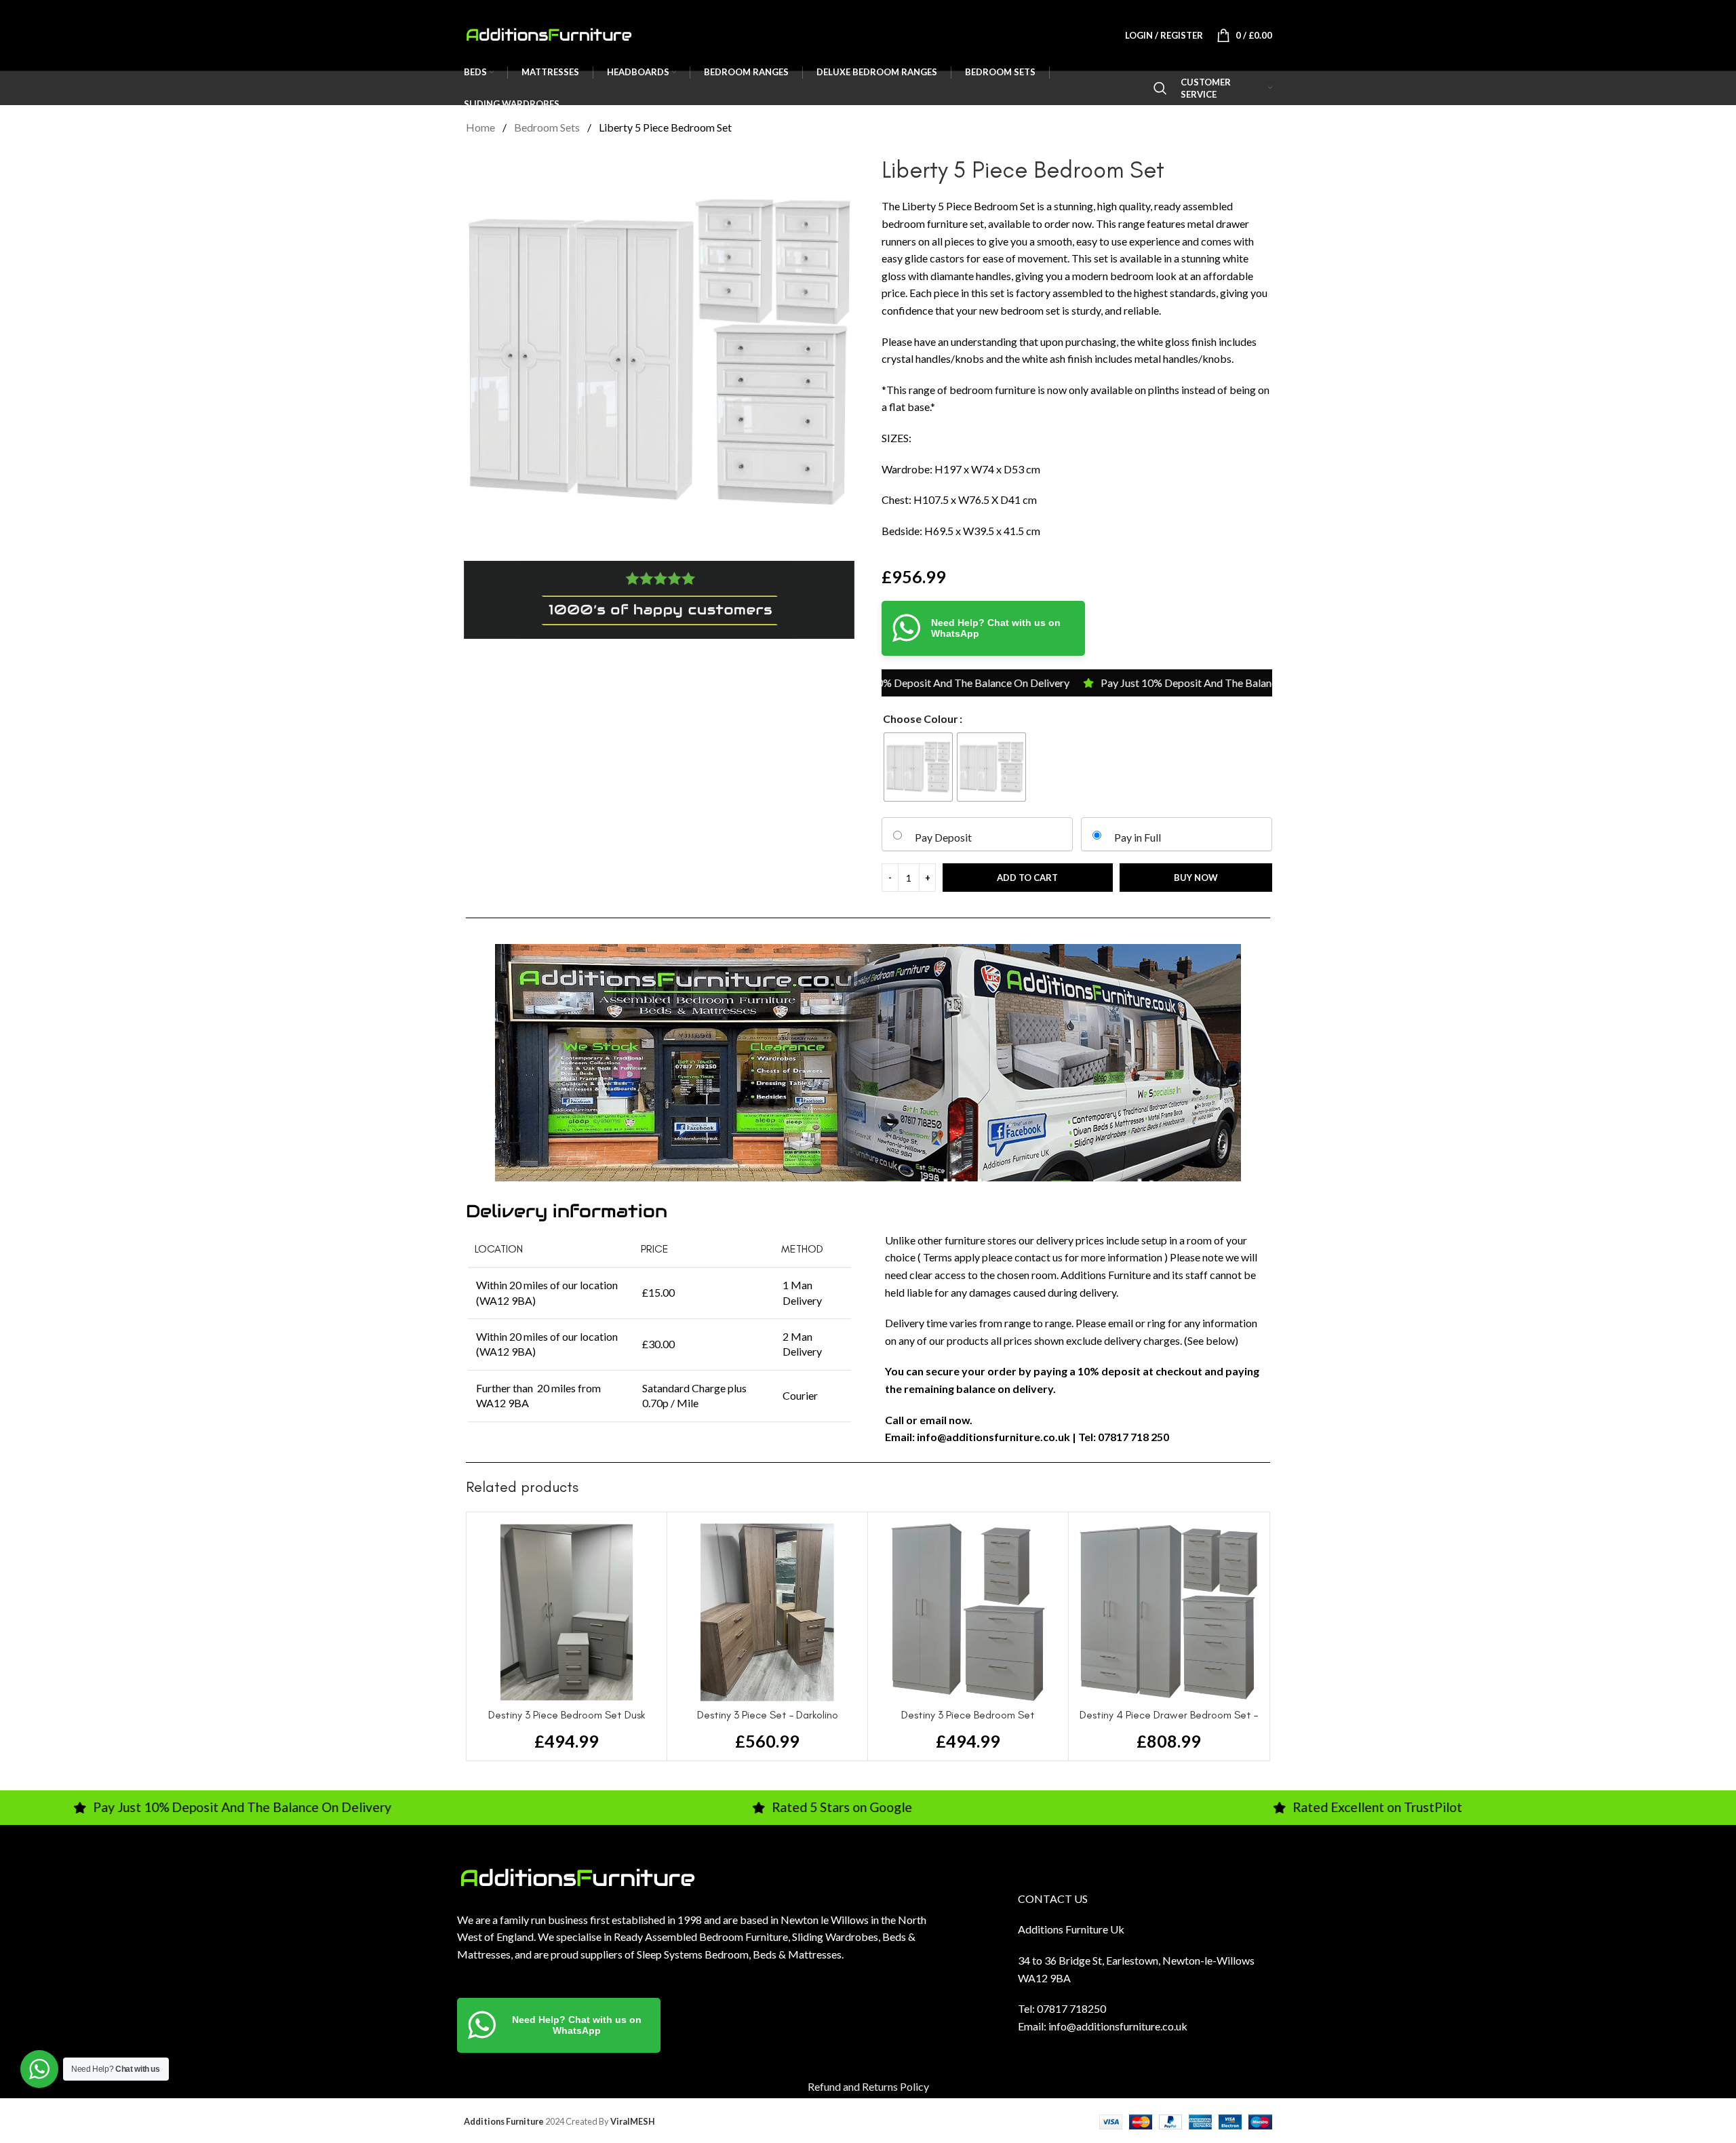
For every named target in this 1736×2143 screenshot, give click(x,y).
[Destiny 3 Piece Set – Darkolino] (767, 1612)
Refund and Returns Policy (868, 2086)
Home (481, 127)
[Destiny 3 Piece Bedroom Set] (968, 1612)
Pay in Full (1138, 837)
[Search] (1160, 88)
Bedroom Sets (548, 127)
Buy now (1196, 878)
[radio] (918, 767)
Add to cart (1027, 878)
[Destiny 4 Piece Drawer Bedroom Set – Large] (1169, 1612)
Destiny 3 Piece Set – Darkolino (768, 1715)
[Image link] (577, 1877)
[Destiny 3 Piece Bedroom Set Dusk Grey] (567, 1612)
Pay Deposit (943, 837)
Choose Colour (921, 719)
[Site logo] (549, 34)
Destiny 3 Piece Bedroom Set (968, 1715)
